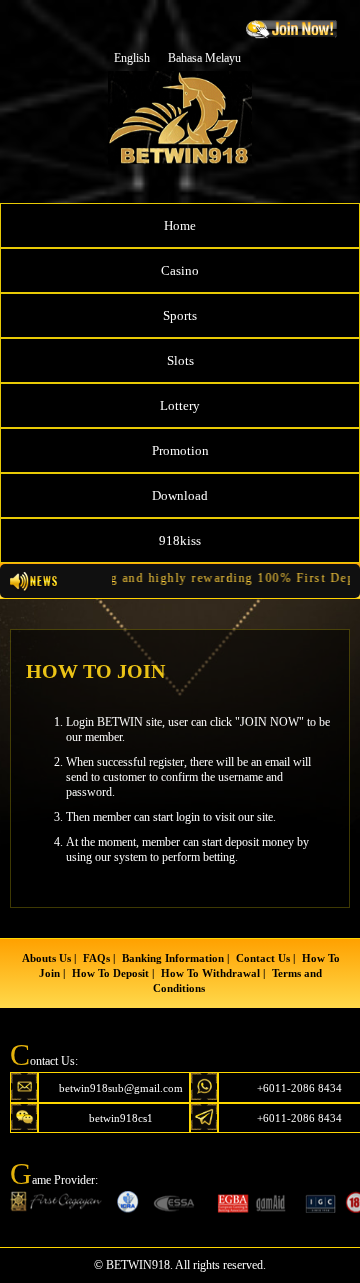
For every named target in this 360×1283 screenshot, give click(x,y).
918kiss (180, 540)
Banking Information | (175, 958)
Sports (180, 315)
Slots (180, 360)
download (180, 495)
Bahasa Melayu (204, 58)
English (132, 58)
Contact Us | (265, 958)
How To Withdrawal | (213, 973)
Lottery (180, 405)
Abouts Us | (49, 958)
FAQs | (99, 958)
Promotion (180, 450)
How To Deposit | (113, 973)
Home (180, 225)
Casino (180, 270)
